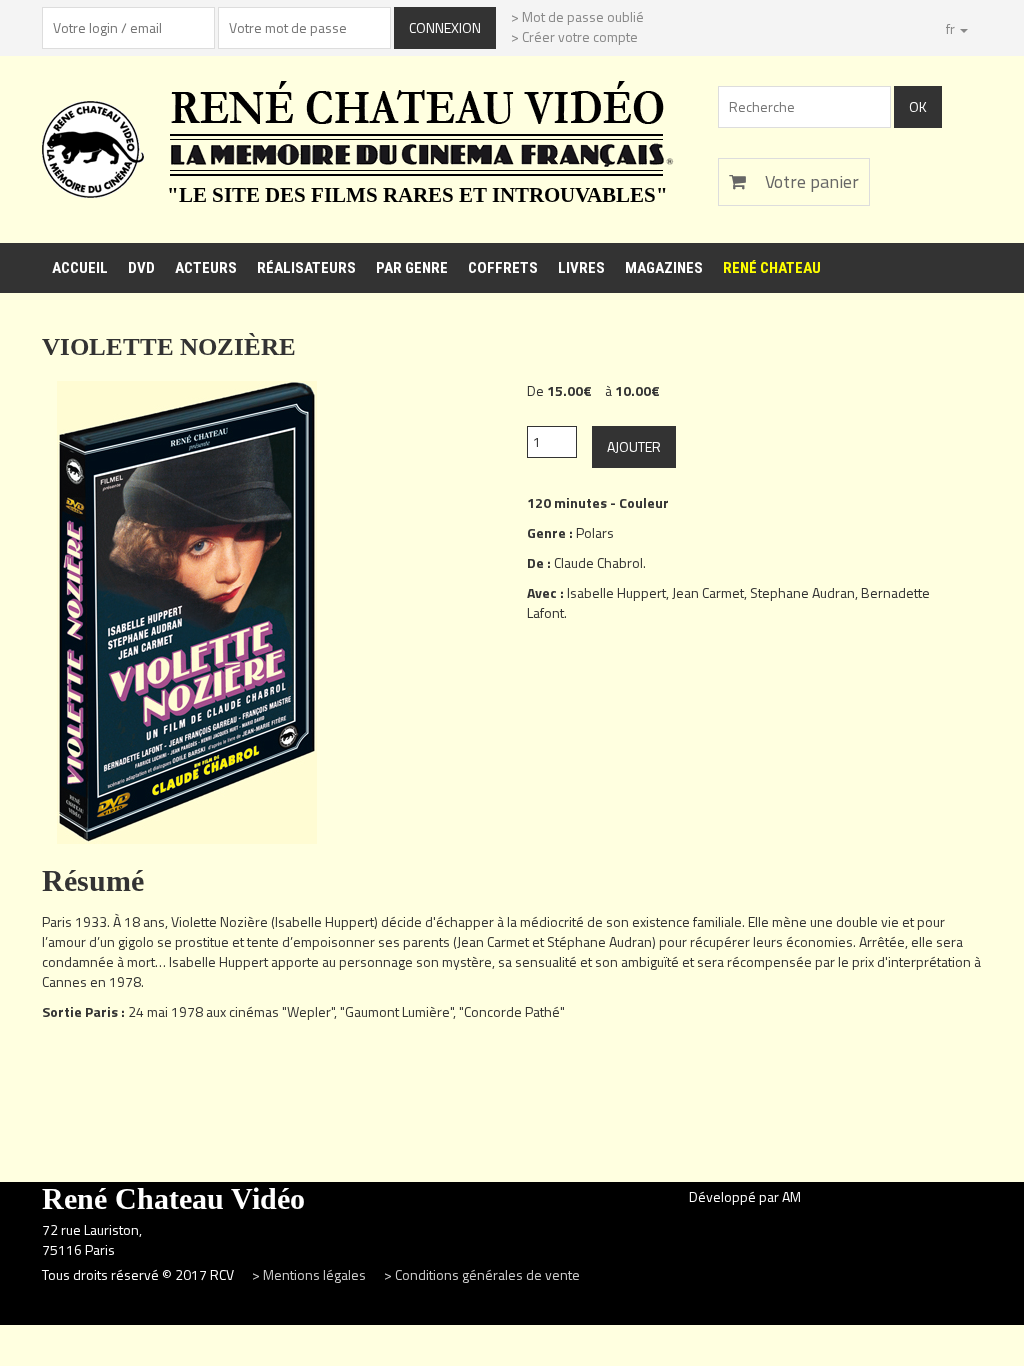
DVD (141, 268)
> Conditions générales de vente (482, 1274)
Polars (595, 532)
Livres (581, 268)
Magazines (664, 268)
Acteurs (206, 268)
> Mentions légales (310, 1274)
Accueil (80, 268)
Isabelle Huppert (616, 592)
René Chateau (772, 268)
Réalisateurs (306, 268)
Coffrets (503, 268)
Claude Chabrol (598, 562)
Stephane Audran (802, 592)
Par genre (412, 268)
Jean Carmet (708, 592)
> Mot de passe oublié (577, 16)
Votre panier (810, 181)
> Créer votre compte (574, 36)
